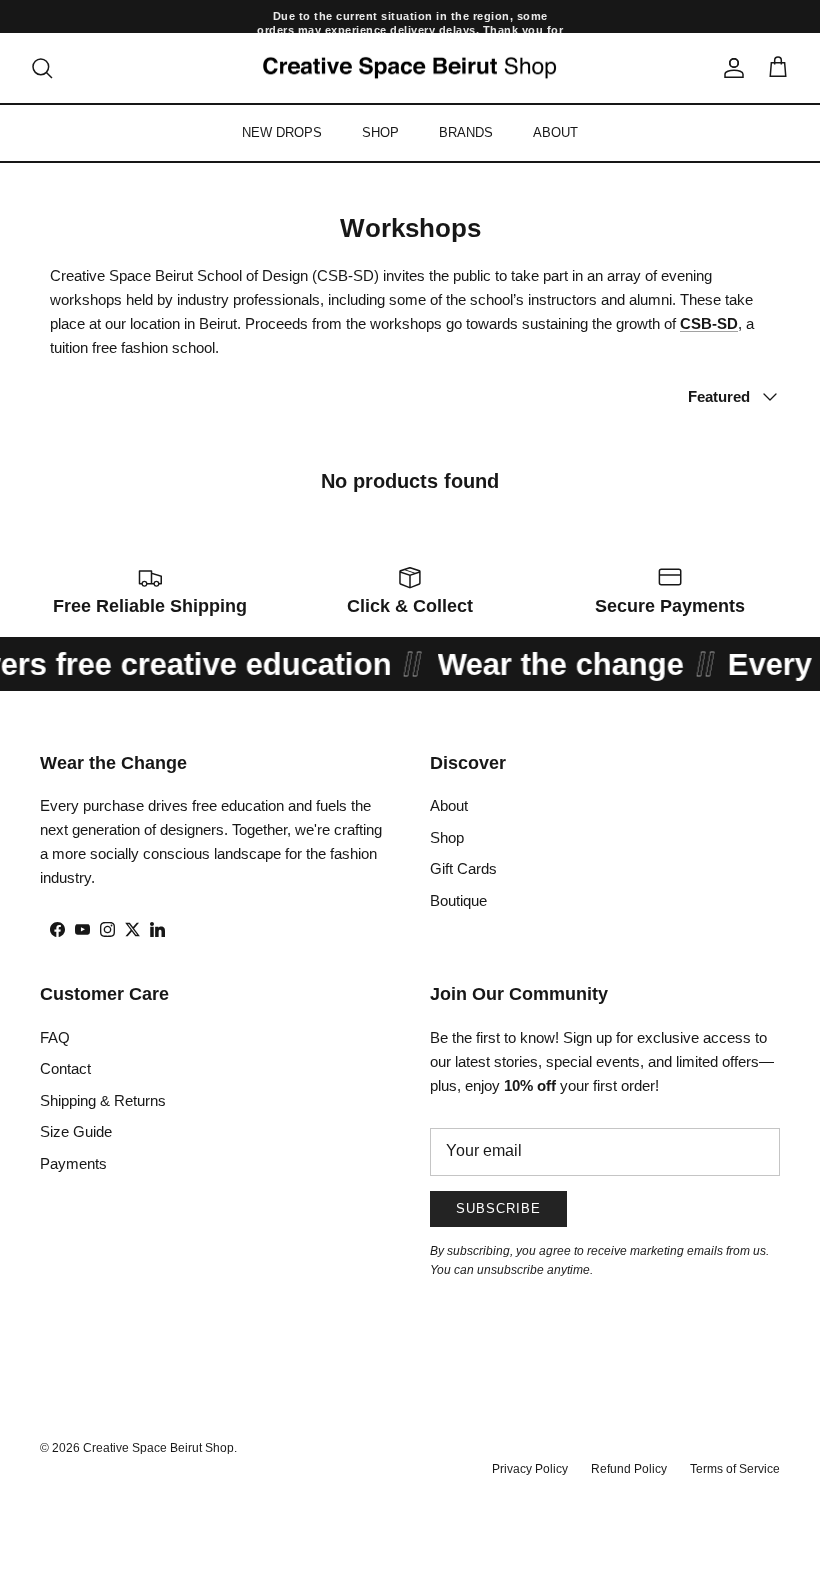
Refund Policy (629, 1469)
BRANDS (466, 132)
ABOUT (555, 132)
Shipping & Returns (103, 1100)
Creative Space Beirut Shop (158, 1448)
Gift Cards (463, 868)
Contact (65, 1068)
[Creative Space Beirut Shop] (410, 68)
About (449, 805)
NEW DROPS (282, 132)
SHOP (380, 132)
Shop (447, 837)
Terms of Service (735, 1469)
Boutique (458, 900)
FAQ (55, 1037)
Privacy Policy (530, 1469)
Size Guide (76, 1131)
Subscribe (498, 1208)
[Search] (42, 68)
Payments (73, 1163)
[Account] (730, 68)
